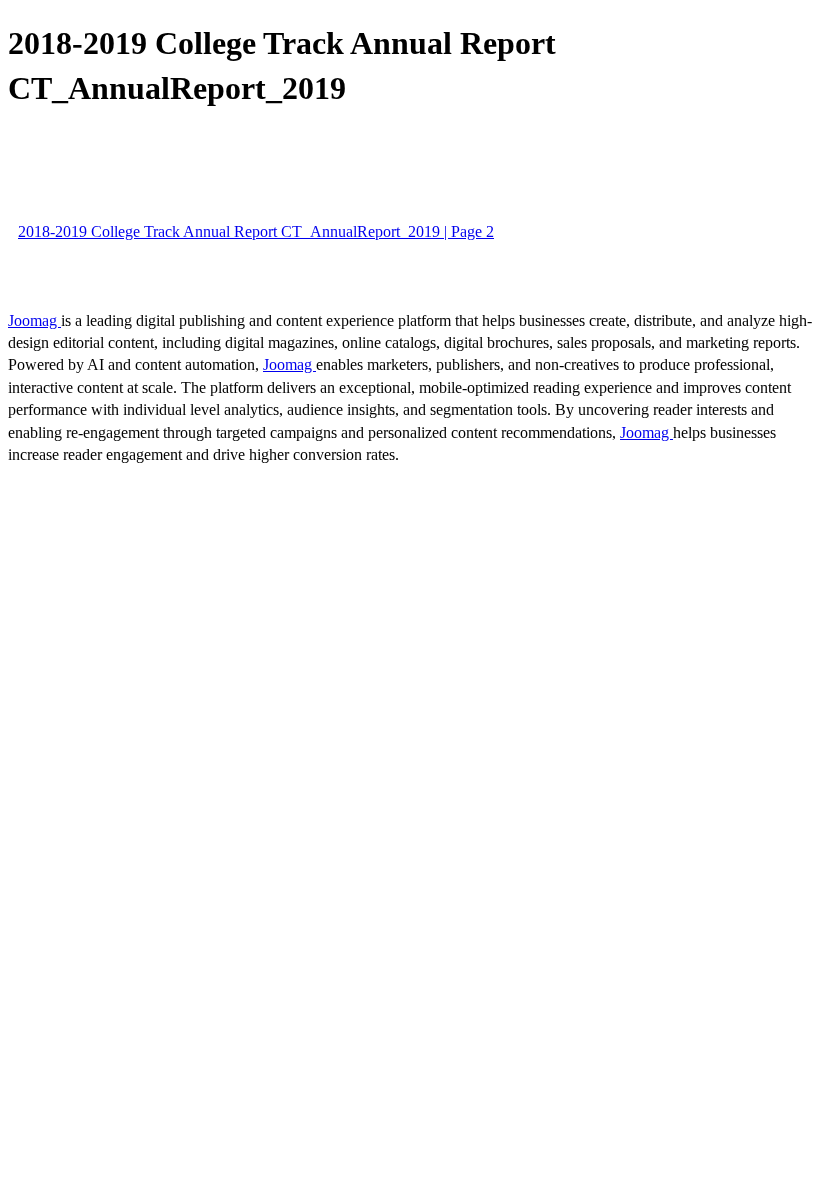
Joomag (34, 320)
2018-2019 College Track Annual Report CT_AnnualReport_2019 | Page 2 (256, 231)
